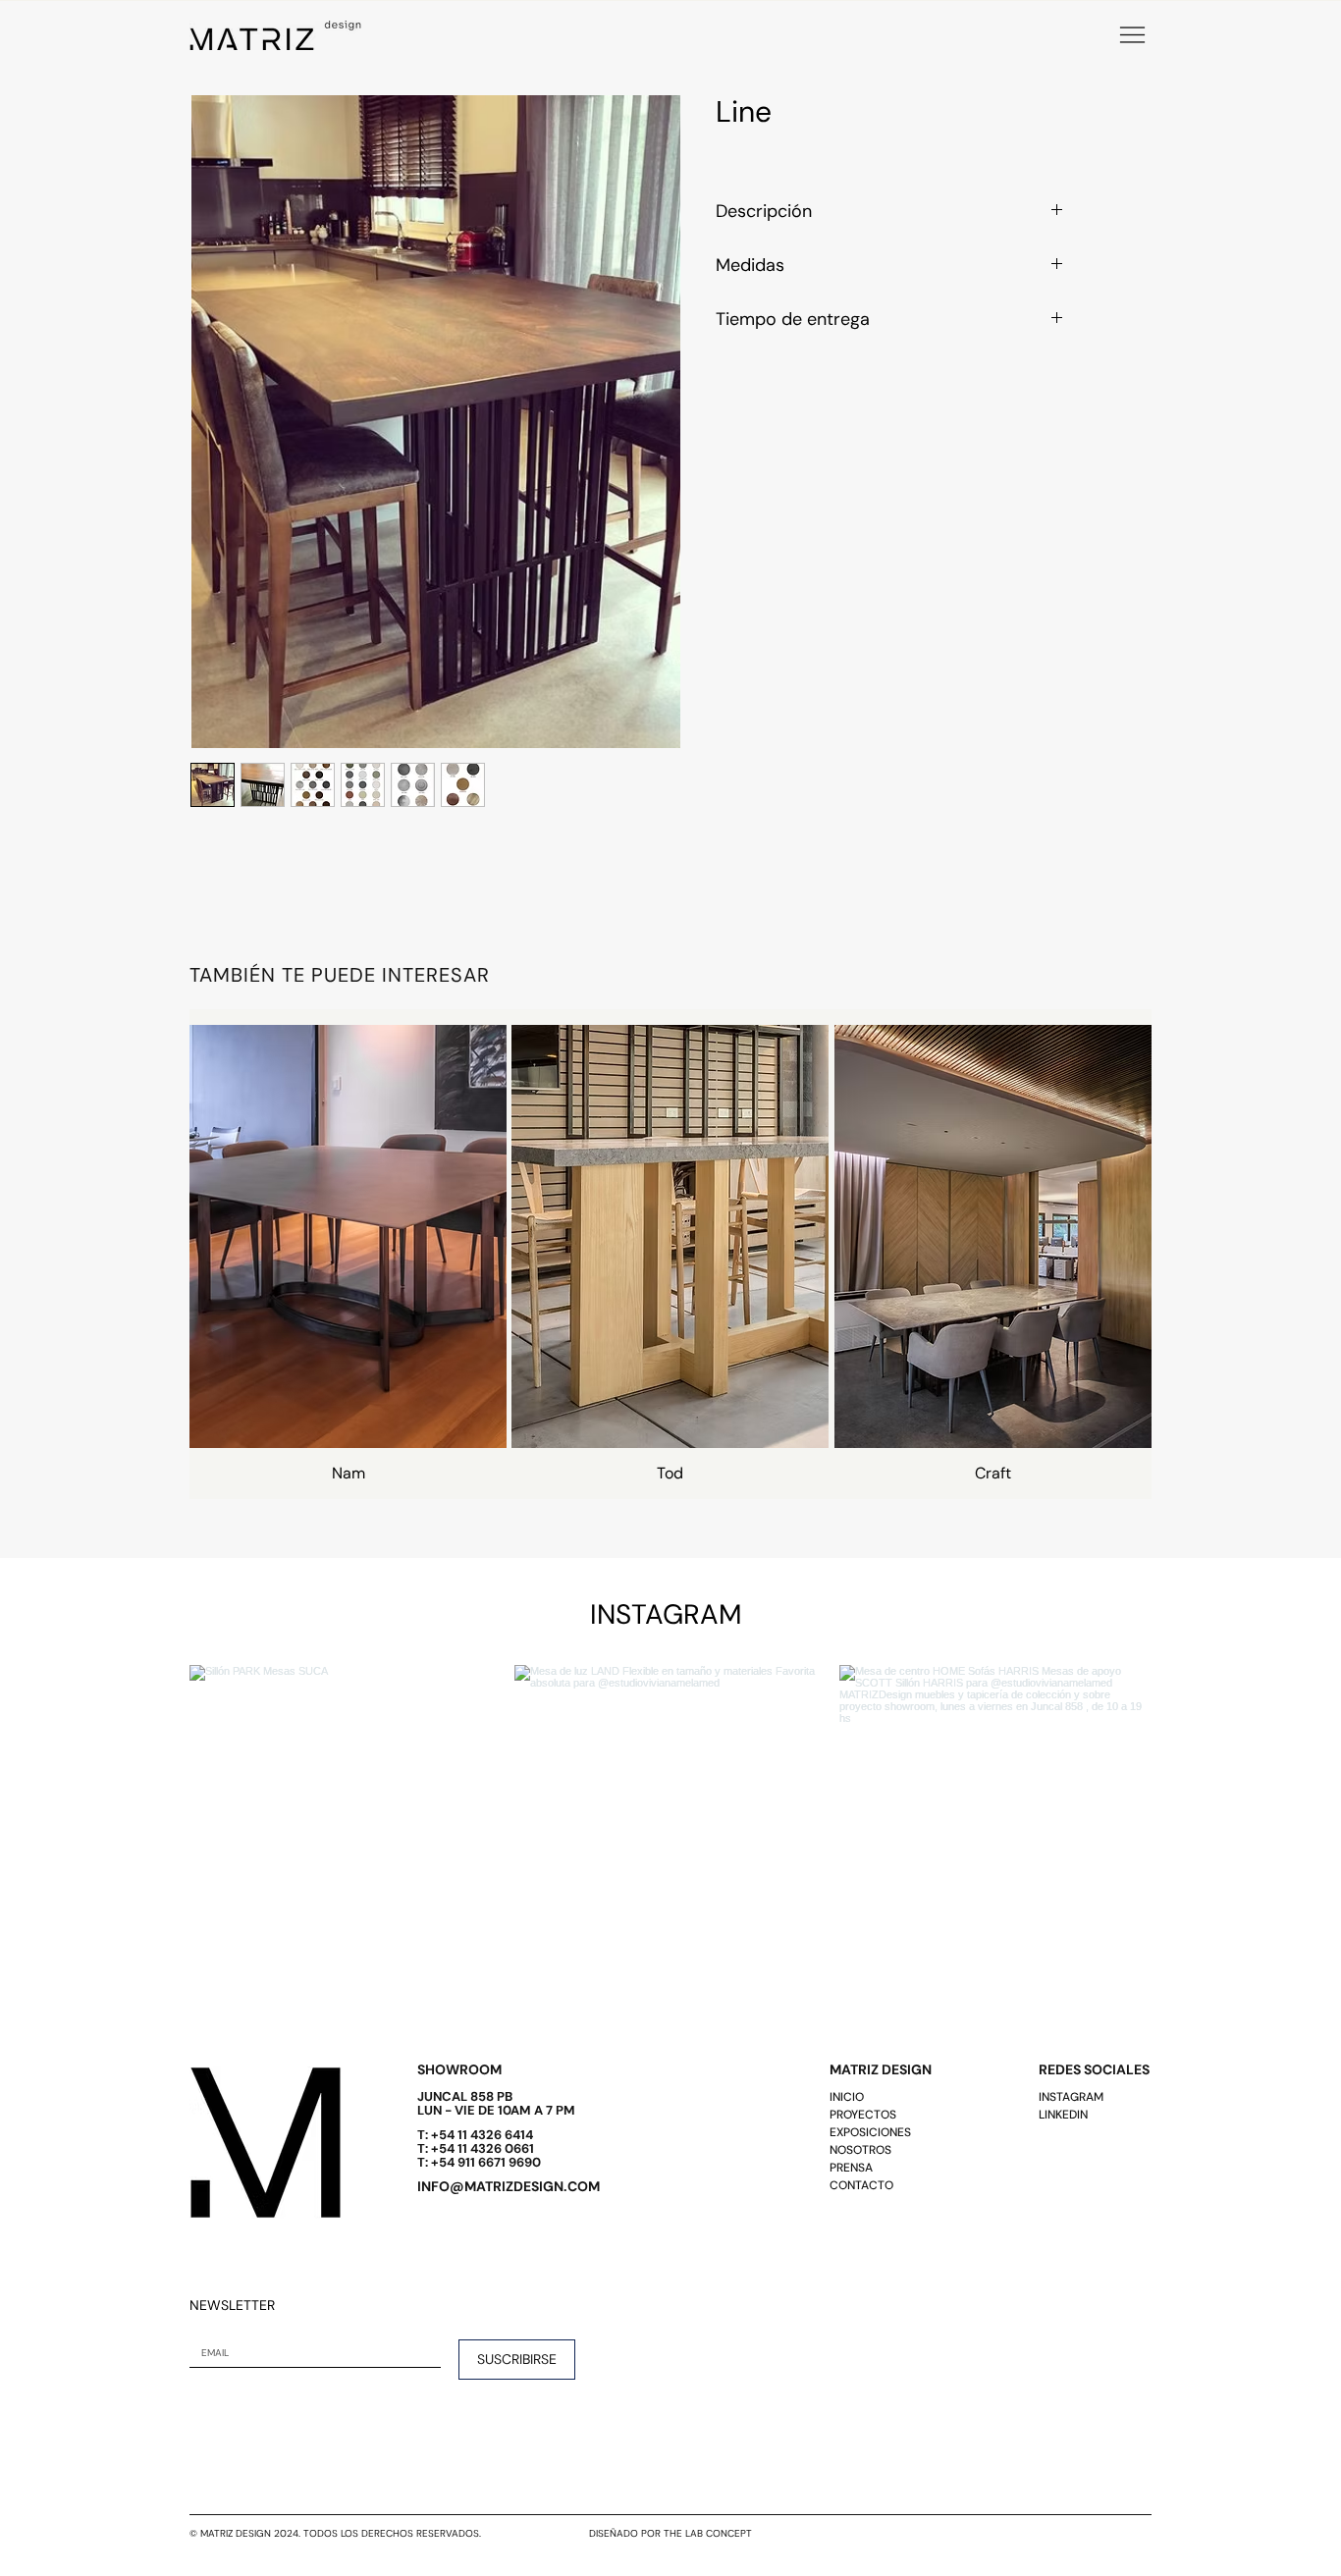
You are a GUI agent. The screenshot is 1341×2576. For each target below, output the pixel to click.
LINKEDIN (1063, 2115)
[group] (670, 1254)
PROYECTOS (863, 2115)
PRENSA (851, 2168)
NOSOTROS (860, 2150)
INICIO (847, 2097)
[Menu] (1132, 35)
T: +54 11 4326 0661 (476, 2148)
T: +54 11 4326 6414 (475, 2135)
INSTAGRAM (1071, 2097)
